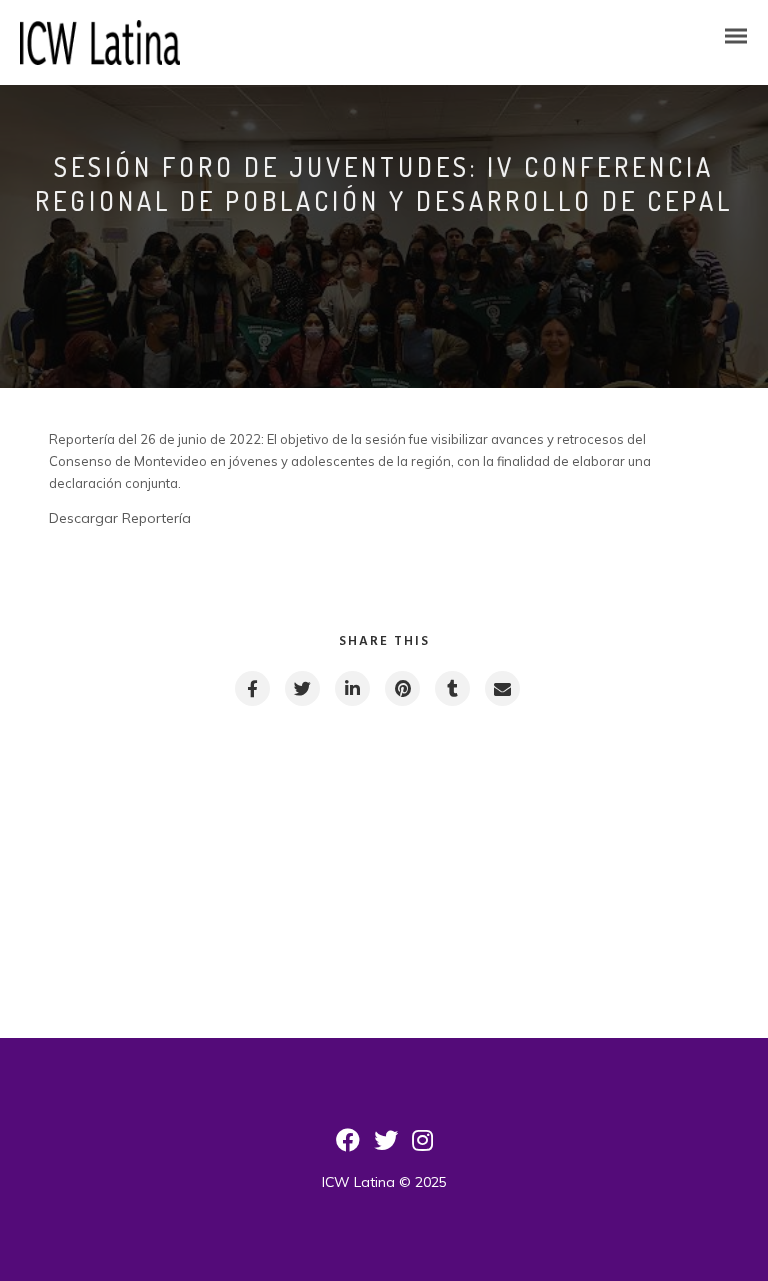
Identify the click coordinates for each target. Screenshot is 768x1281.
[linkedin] (351, 688)
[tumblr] (451, 688)
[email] (501, 688)
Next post (630, 821)
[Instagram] (422, 1147)
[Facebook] (348, 1147)
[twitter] (301, 688)
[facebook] (251, 688)
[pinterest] (401, 688)
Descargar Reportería (120, 518)
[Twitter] (386, 1147)
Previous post (149, 821)
